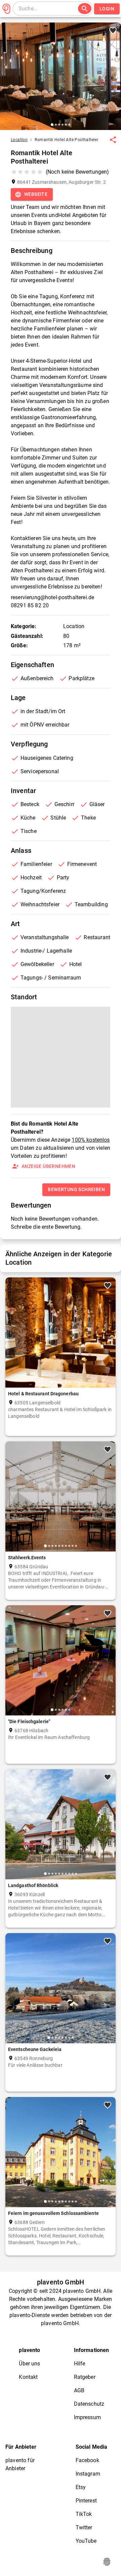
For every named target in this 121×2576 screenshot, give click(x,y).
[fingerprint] (107, 2562)
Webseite (36, 194)
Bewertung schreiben (76, 1189)
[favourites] (113, 140)
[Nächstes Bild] (113, 81)
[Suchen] (85, 9)
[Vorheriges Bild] (8, 81)
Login (107, 9)
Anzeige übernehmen (48, 1166)
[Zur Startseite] (6, 9)
